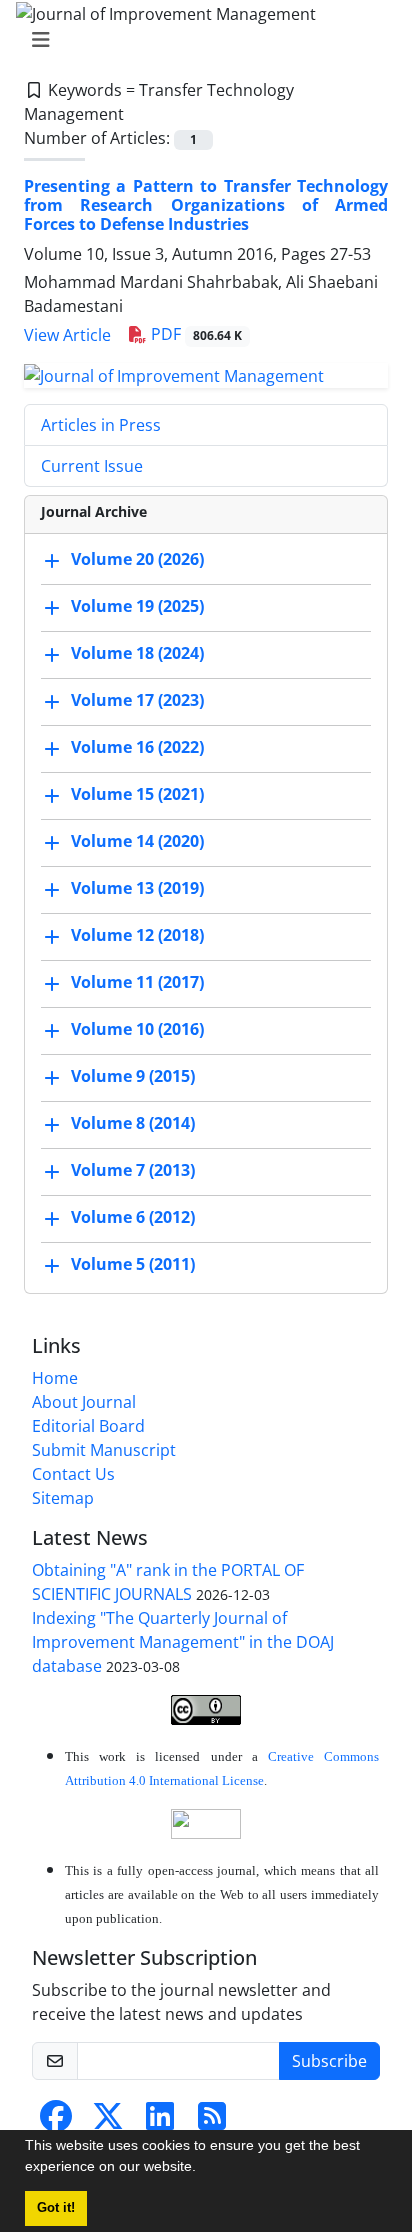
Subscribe (329, 2061)
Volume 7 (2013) (133, 1170)
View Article (67, 335)
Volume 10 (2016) (137, 1029)
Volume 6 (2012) (133, 1217)
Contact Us (73, 1474)
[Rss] (212, 2122)
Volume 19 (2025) (137, 606)
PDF (194, 334)
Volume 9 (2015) (133, 1076)
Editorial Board (88, 1426)
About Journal (84, 1402)
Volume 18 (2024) (137, 653)
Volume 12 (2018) (137, 935)
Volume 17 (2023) (137, 700)
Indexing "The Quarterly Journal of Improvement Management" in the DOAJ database (183, 1642)
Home (55, 1378)
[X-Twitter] (108, 2122)
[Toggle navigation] (200, 40)
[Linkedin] (160, 2122)
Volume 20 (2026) (137, 559)
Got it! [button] (56, 2208)
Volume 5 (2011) (133, 1264)
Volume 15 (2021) (137, 794)
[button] (203, 2169)
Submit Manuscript (104, 1450)
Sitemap (63, 1498)
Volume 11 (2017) (137, 982)
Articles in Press (101, 425)
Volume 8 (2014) (133, 1123)
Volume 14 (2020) (137, 841)
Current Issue (92, 466)
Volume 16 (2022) (137, 747)
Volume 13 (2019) (137, 888)
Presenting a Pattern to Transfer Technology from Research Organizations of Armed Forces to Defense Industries (206, 205)
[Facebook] (56, 2122)
